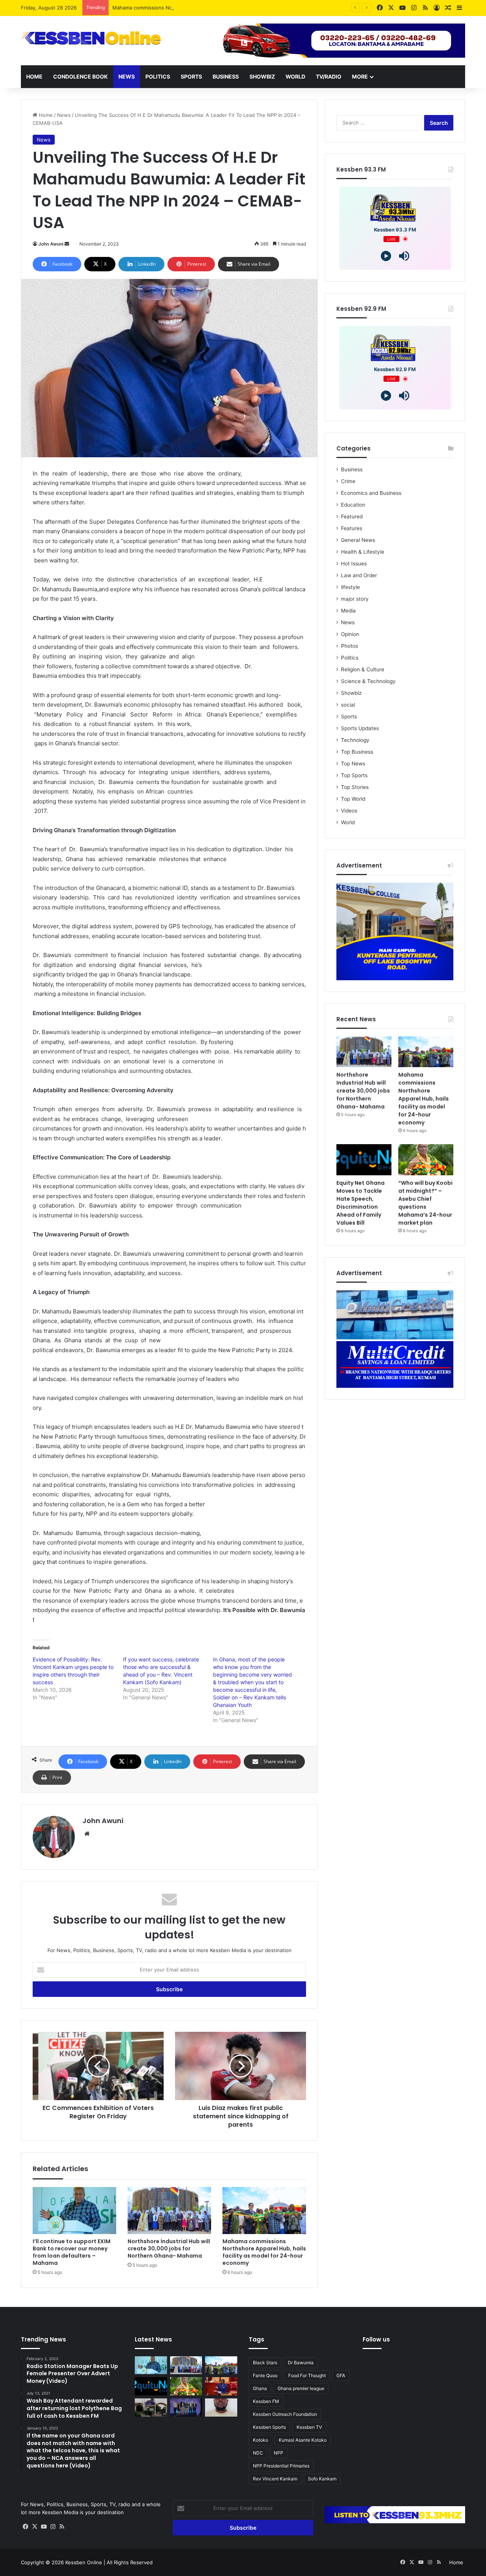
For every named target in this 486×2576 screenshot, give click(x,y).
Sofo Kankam (322, 2479)
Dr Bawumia (301, 2363)
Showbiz (262, 76)
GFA (341, 2375)
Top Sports (354, 775)
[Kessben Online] (91, 38)
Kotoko (260, 2440)
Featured (352, 516)
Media (348, 611)
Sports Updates (360, 728)
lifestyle (350, 587)
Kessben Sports (269, 2427)
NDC (258, 2453)
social (348, 705)
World (295, 76)
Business (226, 76)
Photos (350, 646)
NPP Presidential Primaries (281, 2466)
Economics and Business (371, 493)
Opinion (350, 634)
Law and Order (359, 575)
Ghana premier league (301, 2388)
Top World (353, 799)
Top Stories (355, 787)
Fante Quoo (265, 2375)
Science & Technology (368, 681)
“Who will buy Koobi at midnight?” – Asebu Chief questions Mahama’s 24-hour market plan (425, 1203)
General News (358, 540)
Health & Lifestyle (363, 552)
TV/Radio (329, 76)
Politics (158, 76)
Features (352, 528)
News (127, 76)
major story (355, 599)
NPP (279, 2453)
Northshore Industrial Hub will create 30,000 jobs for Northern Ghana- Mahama (169, 2248)
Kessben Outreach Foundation (285, 2414)
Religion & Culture (363, 669)
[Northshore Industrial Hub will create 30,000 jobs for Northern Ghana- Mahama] (169, 2211)
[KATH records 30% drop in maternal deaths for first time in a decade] (151, 2408)
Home (34, 76)
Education (353, 505)
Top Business (357, 752)
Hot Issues (354, 564)
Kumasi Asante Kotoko (303, 2440)
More (360, 76)
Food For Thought (307, 2375)
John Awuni (51, 244)
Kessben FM (266, 2401)
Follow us (376, 2339)
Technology (355, 740)
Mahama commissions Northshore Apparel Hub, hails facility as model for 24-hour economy (221, 8)
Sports (191, 76)
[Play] (386, 256)
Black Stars (265, 2363)
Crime (348, 481)
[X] (35, 2527)
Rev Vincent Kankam (275, 2479)
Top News (353, 764)
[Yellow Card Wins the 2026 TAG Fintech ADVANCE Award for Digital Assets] (186, 2408)
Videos (349, 811)
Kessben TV (309, 2427)
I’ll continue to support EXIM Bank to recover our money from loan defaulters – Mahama (72, 2252)
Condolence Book (80, 76)
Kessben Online (84, 2562)
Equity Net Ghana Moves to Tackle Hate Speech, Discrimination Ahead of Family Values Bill (361, 1203)
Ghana (260, 2388)
